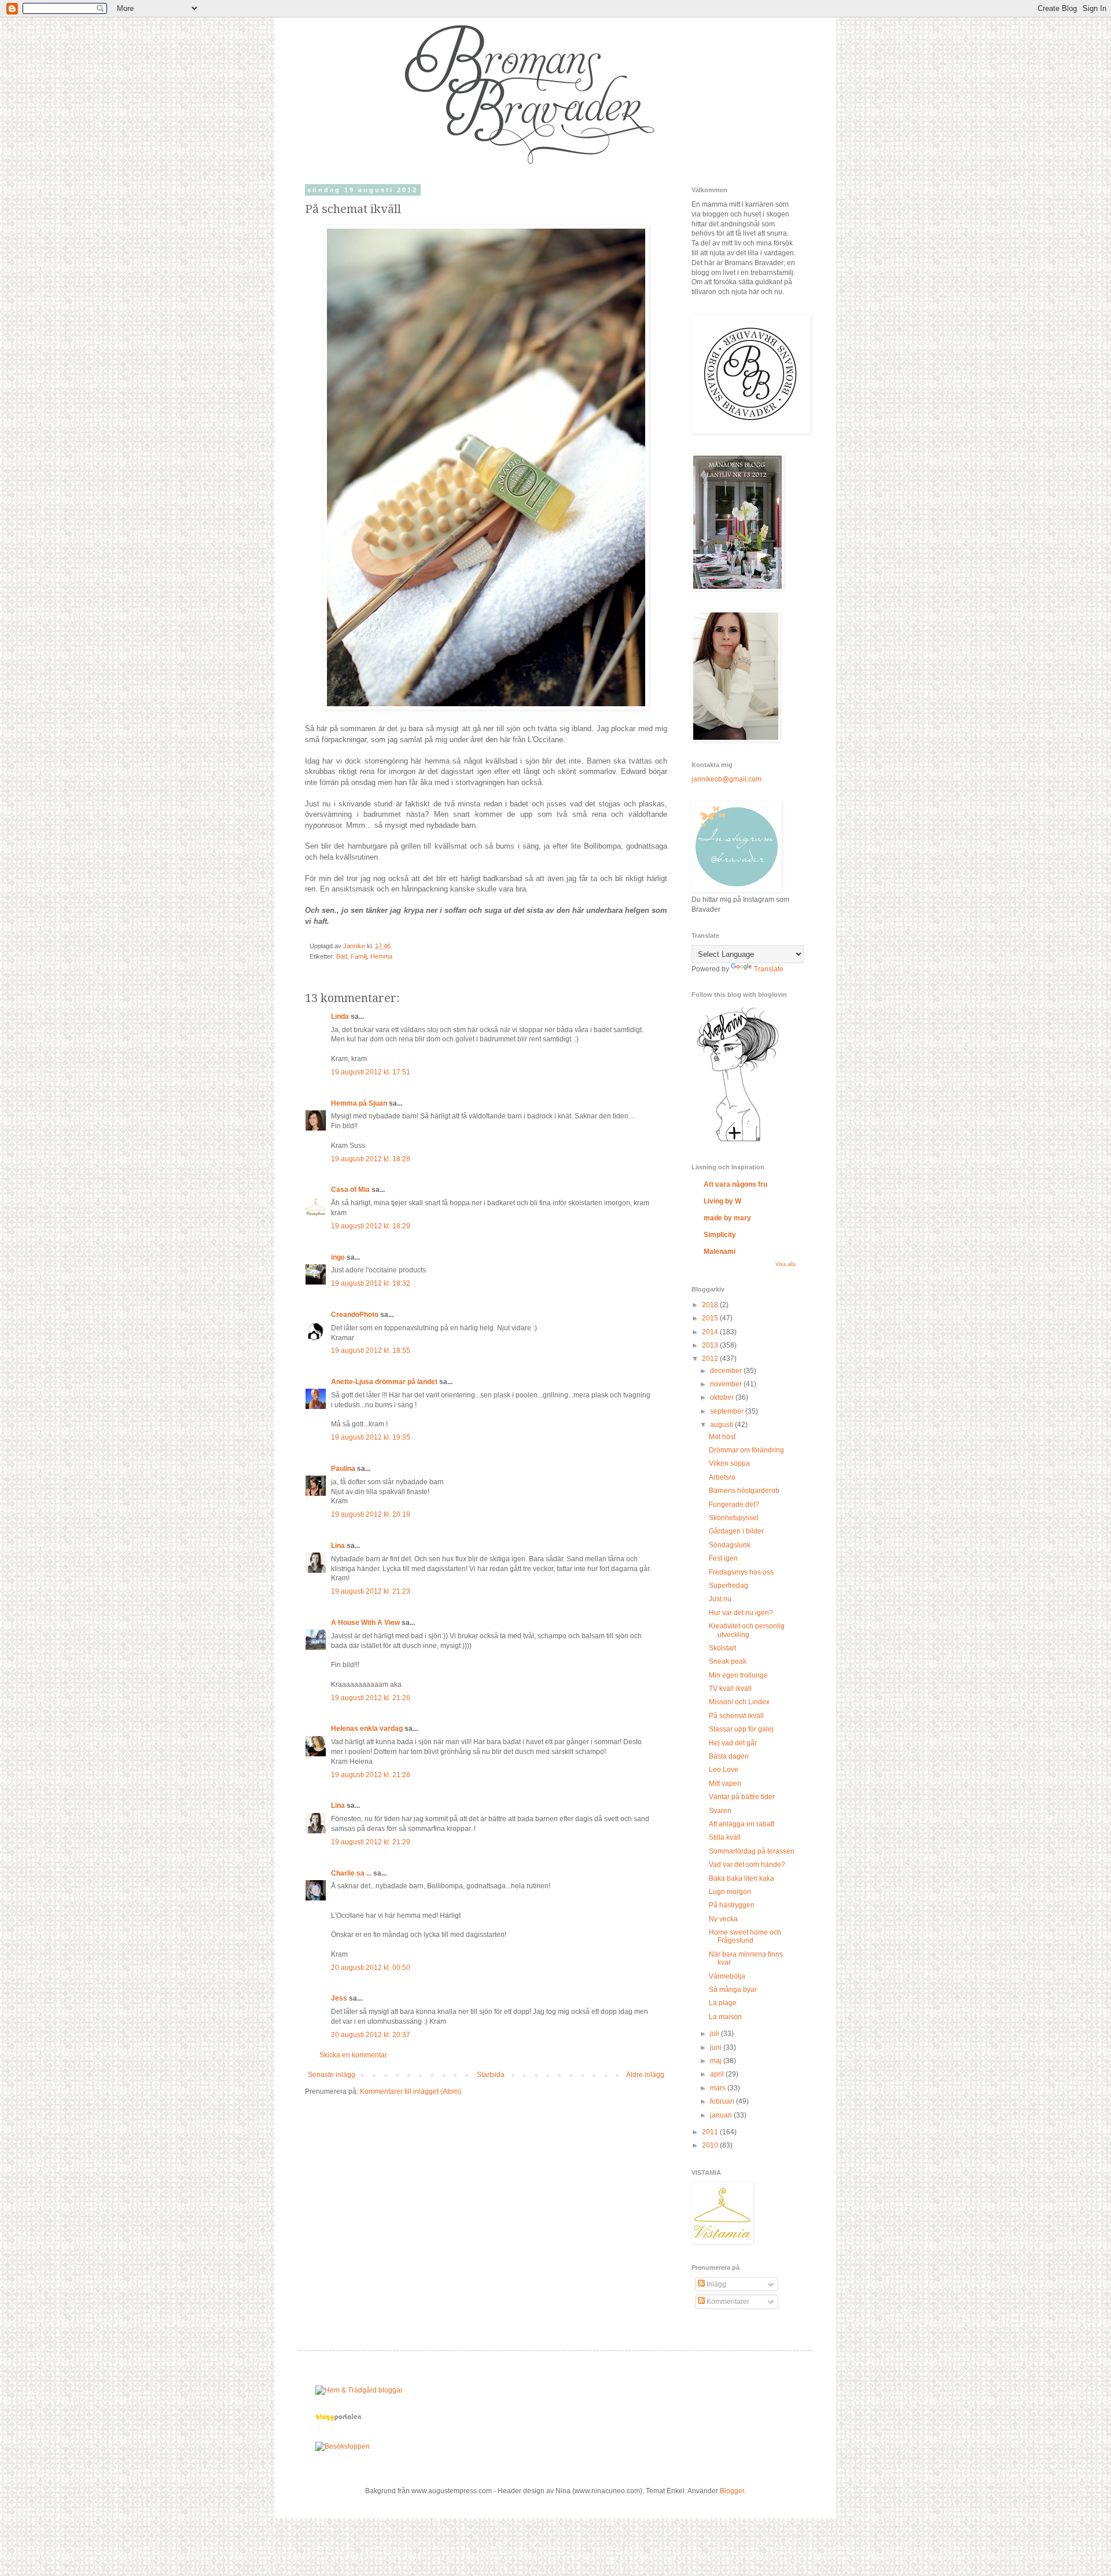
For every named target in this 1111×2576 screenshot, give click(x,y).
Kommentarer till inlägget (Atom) (411, 2091)
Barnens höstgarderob (744, 1491)
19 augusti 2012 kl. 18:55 (371, 1351)
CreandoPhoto (355, 1315)
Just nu (720, 1599)
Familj (359, 956)
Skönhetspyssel (734, 1518)
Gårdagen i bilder (736, 1531)
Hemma (381, 956)
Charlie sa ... (351, 1873)
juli (715, 2034)
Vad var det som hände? (747, 1865)
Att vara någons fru (735, 1184)
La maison (725, 2017)
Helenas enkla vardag (367, 1729)
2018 (711, 1305)
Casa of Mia (350, 1190)
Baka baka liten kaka (742, 1878)
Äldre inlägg (645, 2075)
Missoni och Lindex (739, 1702)
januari (722, 2115)
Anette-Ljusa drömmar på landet (384, 1382)
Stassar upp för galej (741, 1729)
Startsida (491, 2075)
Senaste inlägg (332, 2075)
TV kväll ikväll (730, 1689)
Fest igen (723, 1558)
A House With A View (365, 1623)
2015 (711, 1318)
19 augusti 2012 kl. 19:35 (371, 1437)
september (728, 1411)
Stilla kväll (725, 1837)
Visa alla (786, 1264)
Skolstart (722, 1648)
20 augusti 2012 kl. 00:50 (371, 1968)
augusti (722, 1425)
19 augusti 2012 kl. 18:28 (371, 1159)
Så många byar (733, 1990)
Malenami (720, 1252)
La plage (723, 2003)
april (718, 2074)
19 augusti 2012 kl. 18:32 (371, 1283)
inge (338, 1257)
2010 (711, 2145)
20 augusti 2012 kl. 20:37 (371, 2035)
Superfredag (729, 1586)
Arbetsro (722, 1477)
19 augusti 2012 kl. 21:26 (371, 1698)
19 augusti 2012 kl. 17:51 (371, 1072)
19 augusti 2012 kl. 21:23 (371, 1591)
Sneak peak (728, 1661)
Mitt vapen (725, 1784)
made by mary (727, 1218)
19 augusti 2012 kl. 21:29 (371, 1842)
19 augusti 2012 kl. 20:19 (371, 1514)
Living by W (722, 1201)
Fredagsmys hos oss (741, 1572)
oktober (723, 1397)
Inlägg (715, 2284)
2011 (711, 2132)
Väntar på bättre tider (742, 1797)
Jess (339, 1998)
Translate (769, 969)
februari (723, 2101)
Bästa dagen (729, 1756)
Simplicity (720, 1235)
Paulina (343, 1469)
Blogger (732, 2491)
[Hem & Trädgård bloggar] (359, 2390)
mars (719, 2088)
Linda (340, 1017)
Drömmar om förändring (746, 1450)
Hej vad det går (733, 1743)
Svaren (720, 1811)
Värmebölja (727, 1976)
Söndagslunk (730, 1545)
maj (717, 2061)
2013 (711, 1345)
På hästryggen (732, 1905)
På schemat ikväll (736, 1716)
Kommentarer (727, 2302)
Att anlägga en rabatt (742, 1824)
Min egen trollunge (738, 1675)
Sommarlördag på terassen (752, 1851)
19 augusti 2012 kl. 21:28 (371, 1775)
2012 (711, 1359)
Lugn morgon (730, 1892)
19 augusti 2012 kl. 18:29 (371, 1226)
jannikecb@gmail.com (726, 779)
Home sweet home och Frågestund (745, 1936)
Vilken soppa (729, 1463)
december (727, 1371)
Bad (342, 956)
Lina (338, 1546)
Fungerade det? (734, 1504)
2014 (711, 1332)
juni (717, 2047)
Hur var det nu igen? (741, 1613)
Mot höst (722, 1437)
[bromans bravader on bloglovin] (738, 1141)
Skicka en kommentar (353, 2055)
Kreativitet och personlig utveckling (747, 1630)
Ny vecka (723, 1919)
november (727, 1384)
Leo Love (724, 1770)
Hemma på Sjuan (359, 1103)
